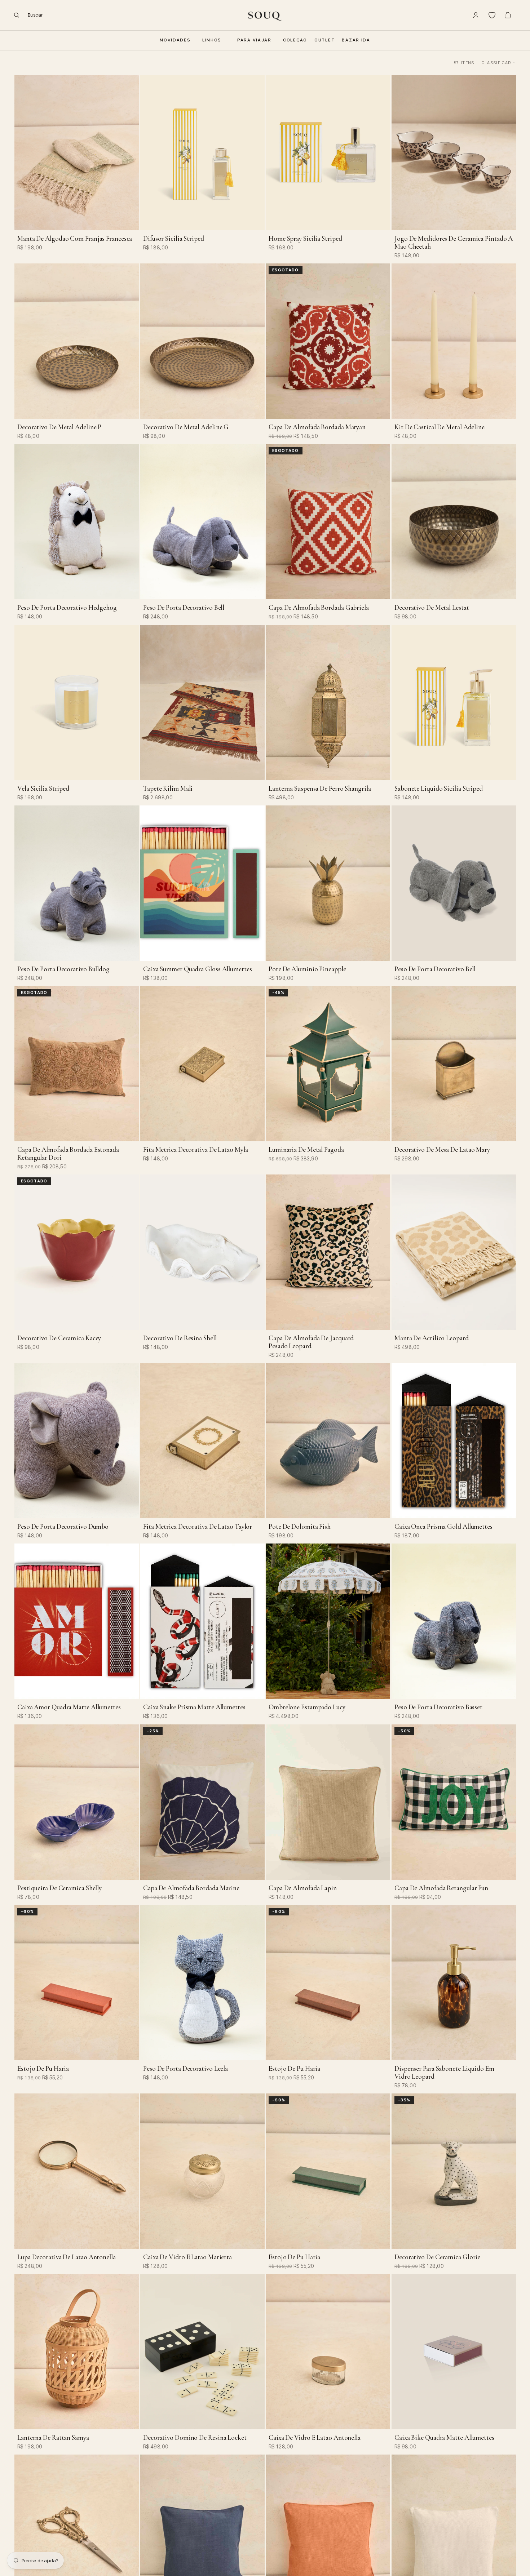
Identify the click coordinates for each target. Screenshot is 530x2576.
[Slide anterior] (25, 152)
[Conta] (476, 15)
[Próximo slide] (128, 152)
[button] (499, 63)
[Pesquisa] (26, 15)
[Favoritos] (492, 15)
